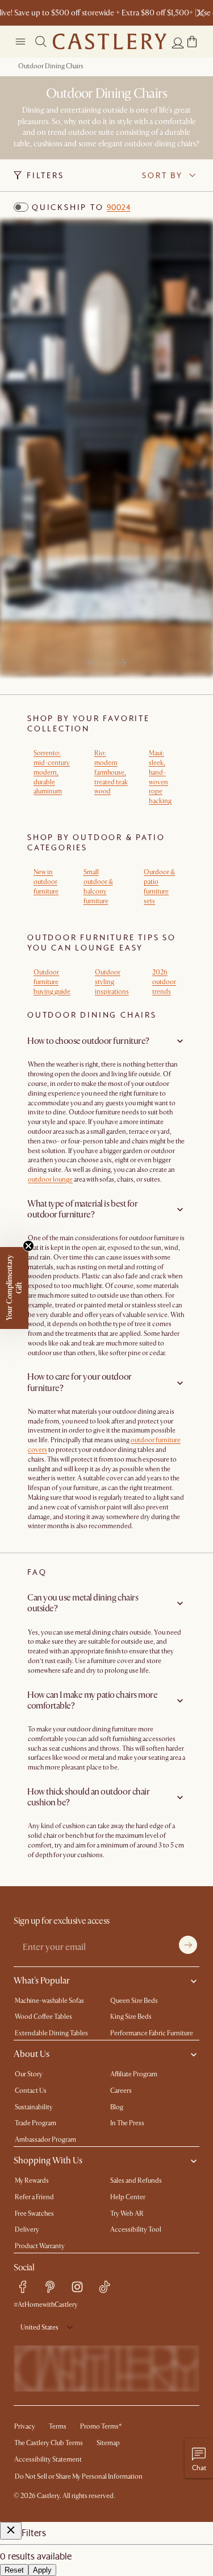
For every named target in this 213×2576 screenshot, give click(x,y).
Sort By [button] (162, 175)
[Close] (11, 2531)
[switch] (21, 207)
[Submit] (188, 1945)
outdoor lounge (50, 1180)
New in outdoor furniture (46, 882)
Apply (42, 2570)
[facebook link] (23, 2287)
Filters (45, 175)
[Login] (178, 43)
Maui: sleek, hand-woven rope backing (160, 777)
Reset (14, 2570)
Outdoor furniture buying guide (52, 982)
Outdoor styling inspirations (112, 982)
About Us (32, 2054)
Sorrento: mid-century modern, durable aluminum (52, 772)
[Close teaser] (28, 1246)
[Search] (41, 42)
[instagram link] (77, 2287)
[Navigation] (20, 42)
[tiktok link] (105, 2287)
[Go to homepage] (110, 42)
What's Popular (42, 1981)
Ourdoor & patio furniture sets (159, 886)
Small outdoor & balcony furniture (98, 886)
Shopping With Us (48, 2161)
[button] (192, 42)
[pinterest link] (50, 2287)
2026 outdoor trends (164, 982)
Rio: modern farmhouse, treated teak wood (111, 772)
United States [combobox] (39, 2328)
